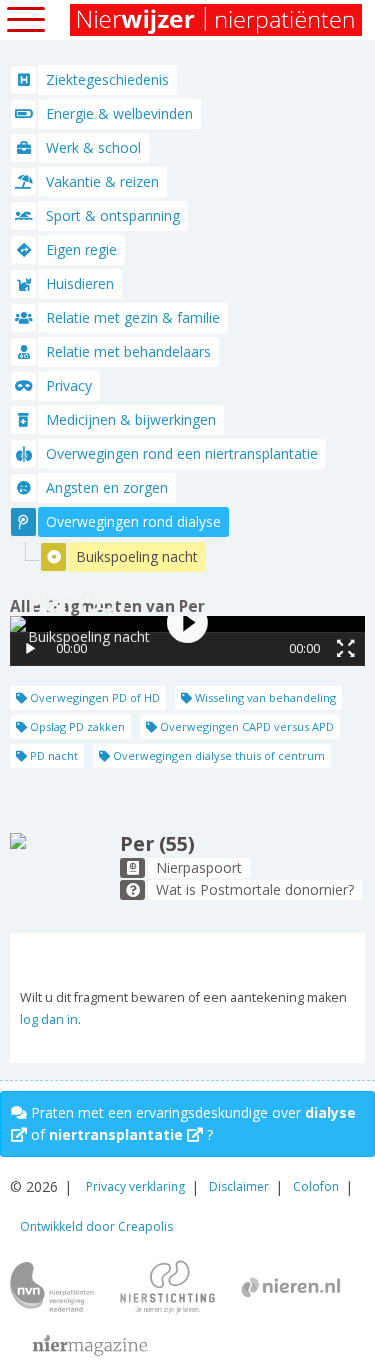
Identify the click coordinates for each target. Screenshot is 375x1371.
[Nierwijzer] (217, 20)
